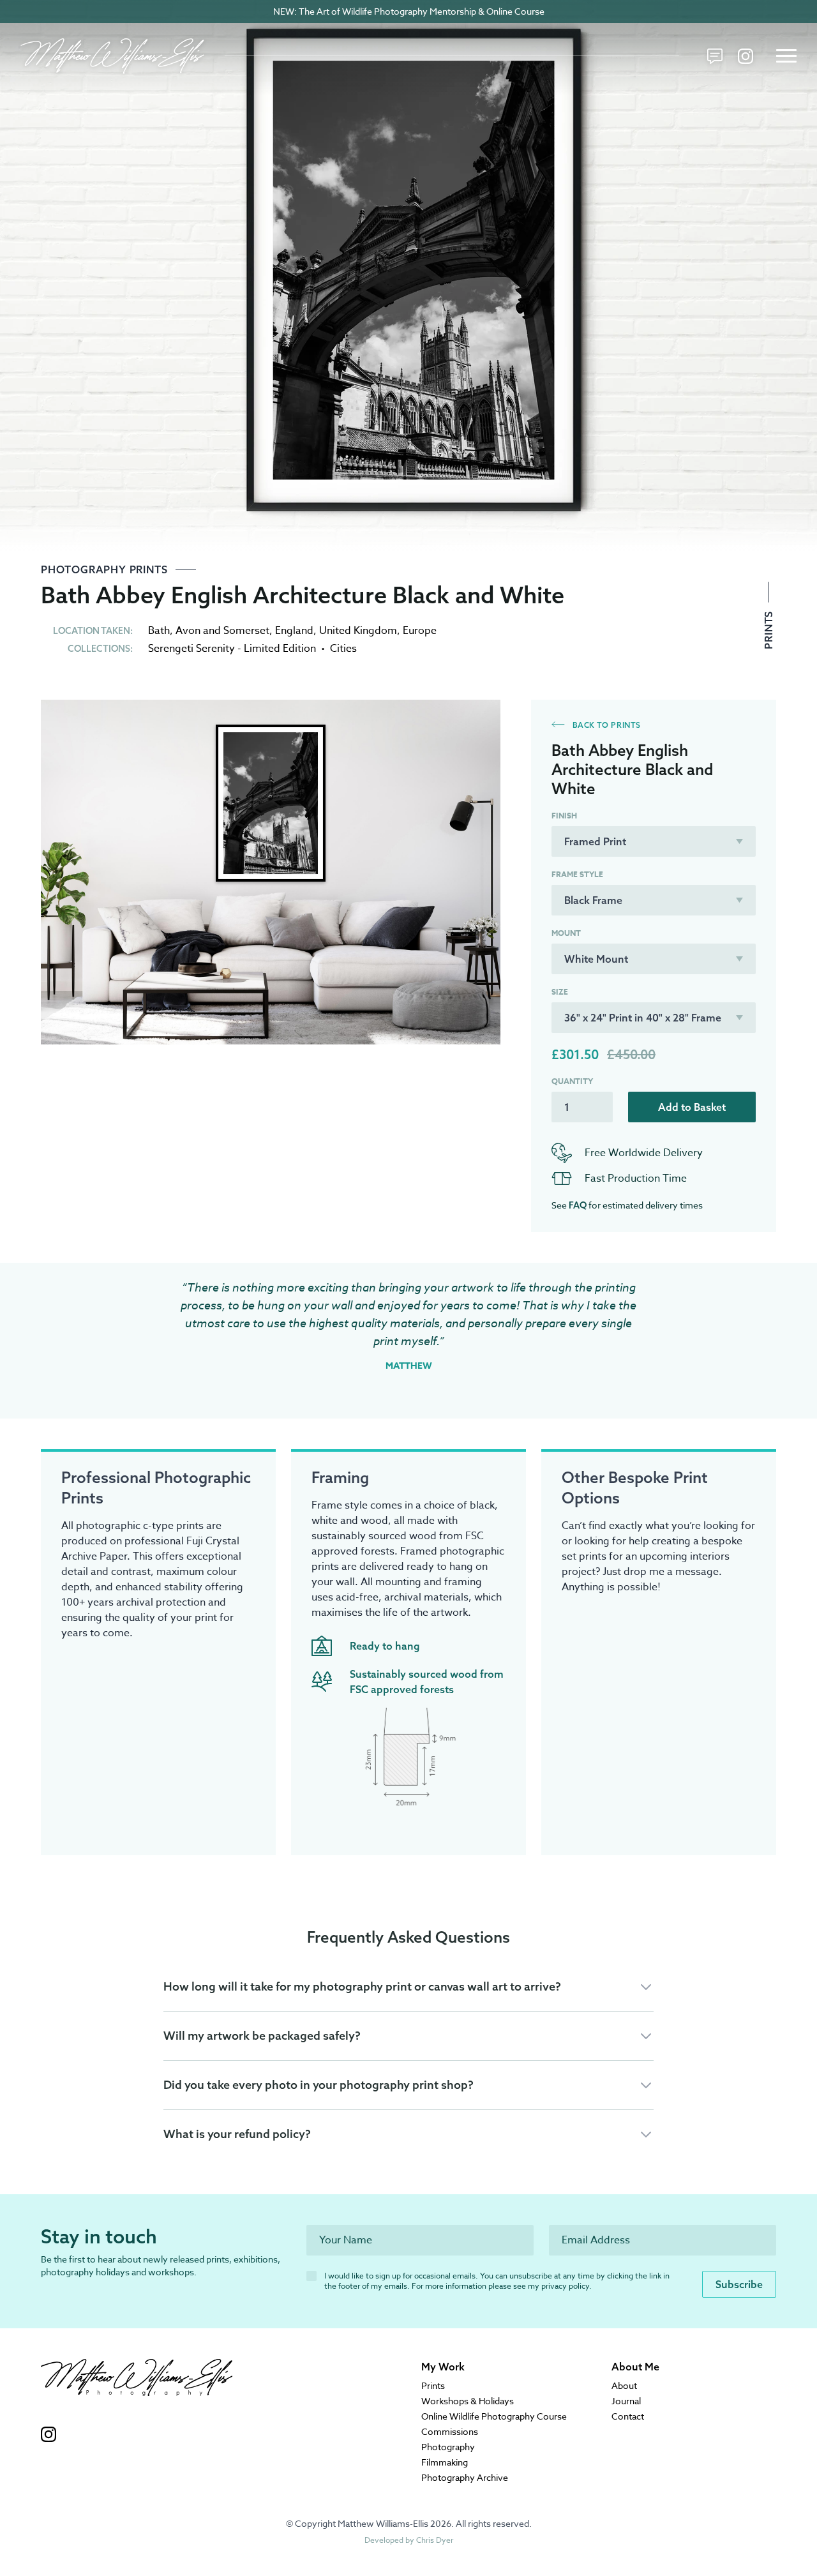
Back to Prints (605, 725)
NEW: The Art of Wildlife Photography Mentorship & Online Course (409, 11)
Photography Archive (465, 2477)
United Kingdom (358, 631)
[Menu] (786, 56)
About (624, 2385)
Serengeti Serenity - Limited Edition (232, 649)
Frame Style (577, 875)
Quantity (572, 1081)
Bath (159, 631)
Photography (448, 2447)
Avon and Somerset (222, 631)
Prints (768, 629)
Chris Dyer (435, 2540)
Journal (626, 2401)
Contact (628, 2416)
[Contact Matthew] (715, 56)
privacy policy (565, 2286)
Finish (564, 816)
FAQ (578, 1205)
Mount (566, 933)
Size (560, 992)
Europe (420, 631)
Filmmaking (445, 2462)
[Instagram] (746, 56)
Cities (343, 649)
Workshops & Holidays (468, 2401)
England (294, 631)
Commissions (450, 2431)
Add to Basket (692, 1107)
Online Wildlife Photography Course (494, 2416)
